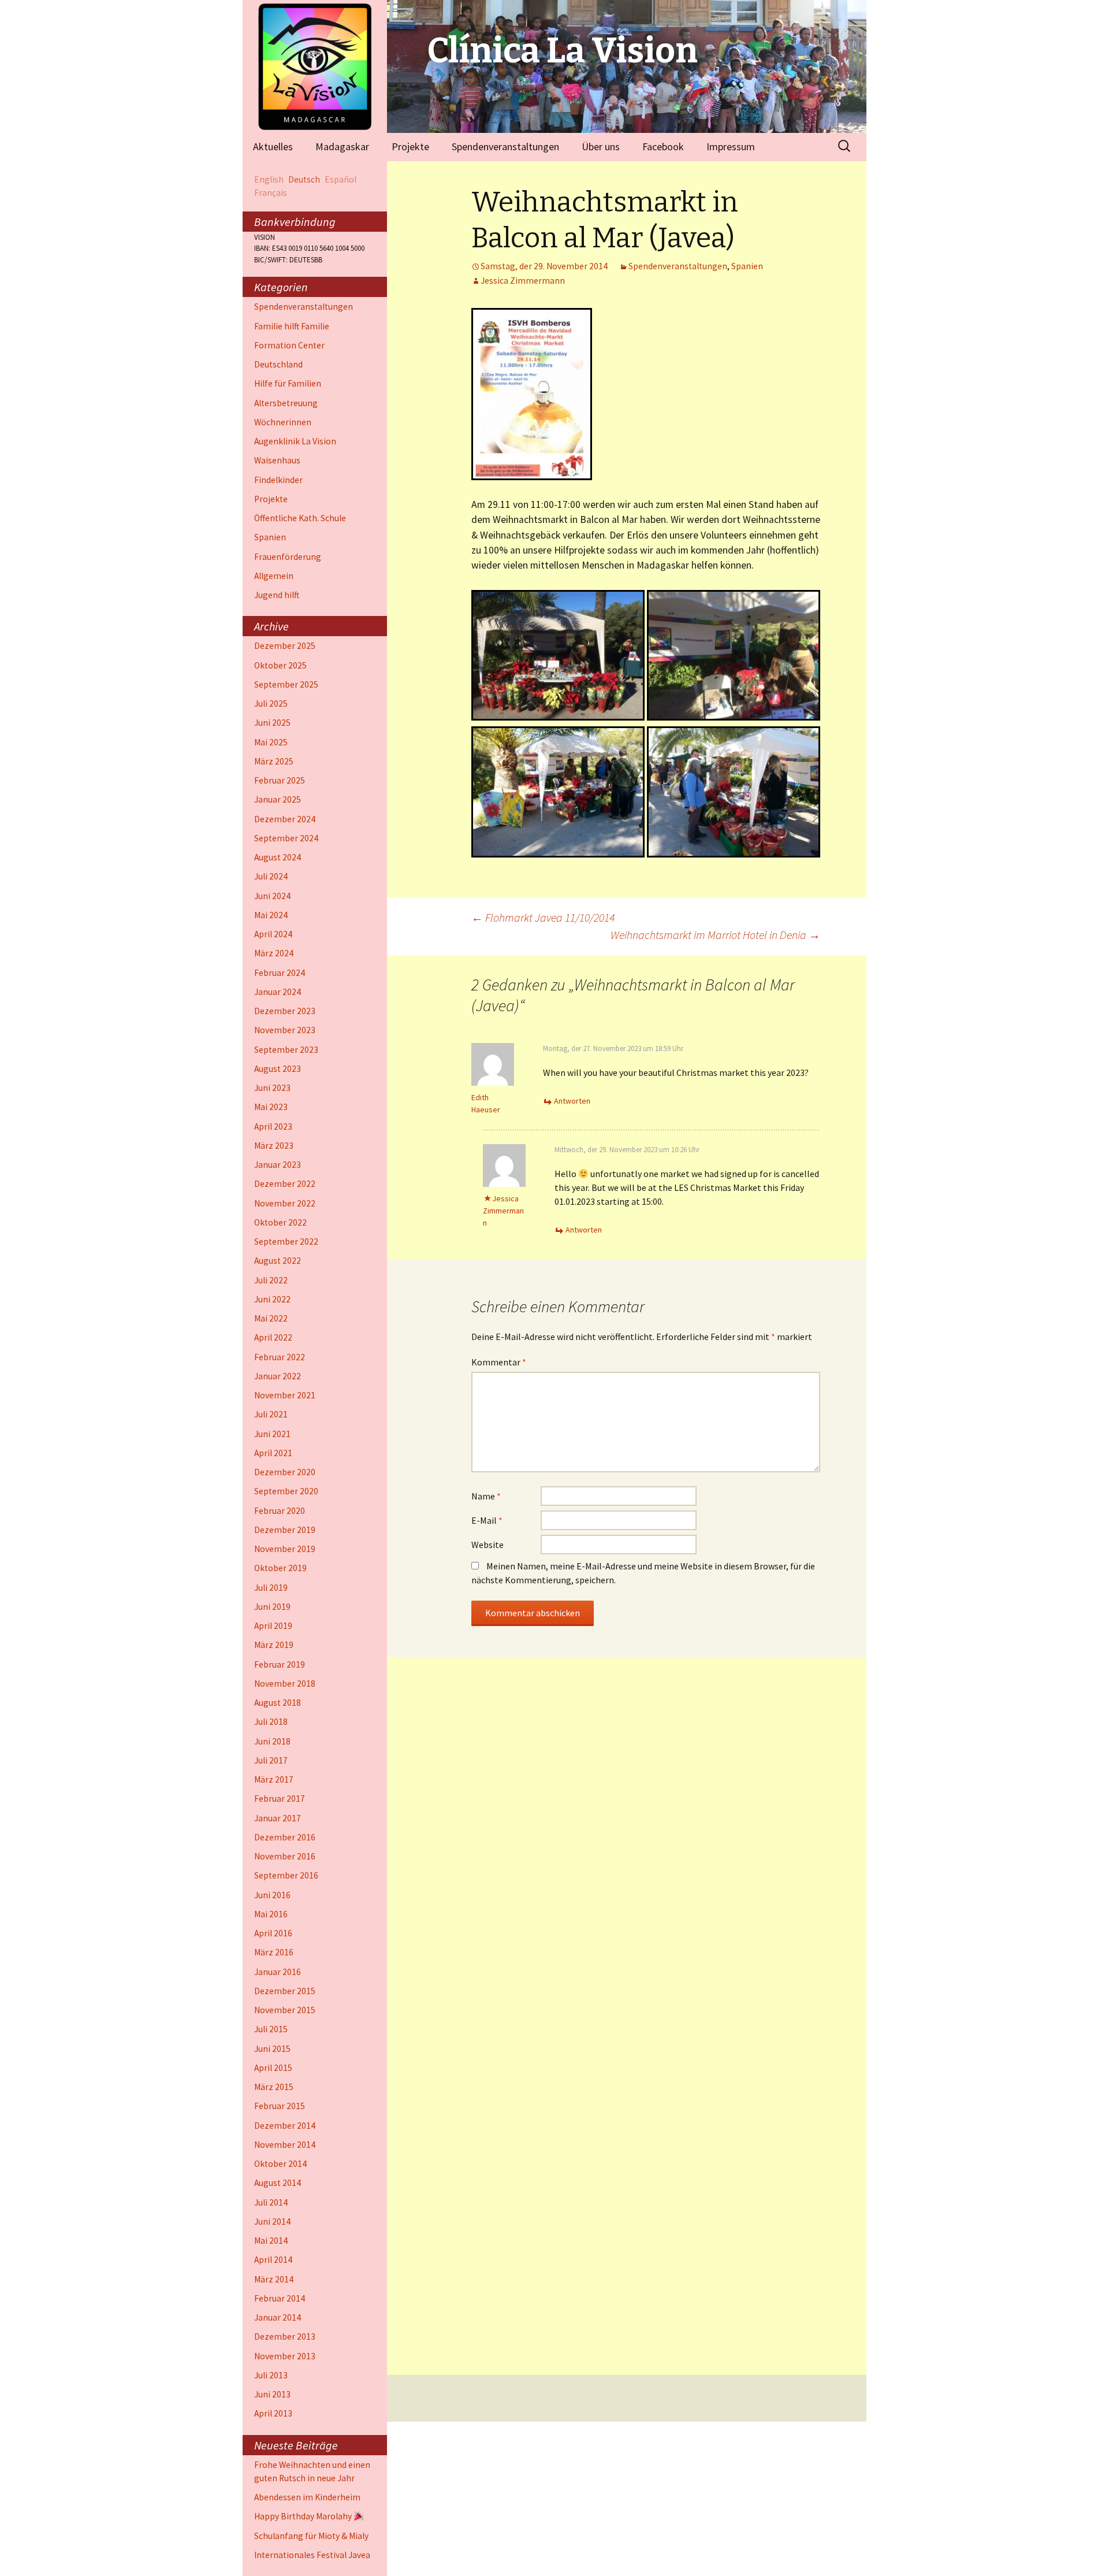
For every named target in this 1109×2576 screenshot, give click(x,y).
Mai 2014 (271, 2241)
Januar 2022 (278, 1376)
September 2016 (286, 1875)
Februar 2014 (280, 2298)
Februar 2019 (280, 1664)
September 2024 (286, 838)
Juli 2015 (271, 2029)
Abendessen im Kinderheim (307, 2497)
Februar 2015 (280, 2106)
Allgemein (274, 576)
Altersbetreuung (286, 403)
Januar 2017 (278, 1818)
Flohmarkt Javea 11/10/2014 (543, 917)
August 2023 (278, 1069)
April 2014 (273, 2260)
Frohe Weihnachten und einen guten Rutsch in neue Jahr (312, 2471)
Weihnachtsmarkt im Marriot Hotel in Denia (715, 935)
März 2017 (274, 1779)
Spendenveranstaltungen (505, 146)
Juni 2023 (272, 1088)
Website (487, 1545)
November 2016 (285, 1856)
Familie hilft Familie (292, 326)
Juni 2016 (272, 1895)
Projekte (410, 146)
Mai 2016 (271, 1914)
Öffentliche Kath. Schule (300, 518)
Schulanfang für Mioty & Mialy (311, 2536)
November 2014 (285, 2145)
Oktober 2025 (280, 665)
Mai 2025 (271, 742)
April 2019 (273, 1626)
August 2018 (278, 1703)
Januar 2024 (278, 992)
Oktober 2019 (280, 1568)
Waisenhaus (277, 460)
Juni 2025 (272, 723)
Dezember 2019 (285, 1530)
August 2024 (278, 857)
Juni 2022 (272, 1299)
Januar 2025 (278, 799)
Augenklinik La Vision (295, 441)
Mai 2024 (271, 915)
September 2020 (286, 1491)
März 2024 (274, 953)
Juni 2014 (272, 2221)
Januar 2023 (278, 1165)
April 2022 (273, 1337)
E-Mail (487, 1520)
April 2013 (273, 2413)
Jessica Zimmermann (523, 281)
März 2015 (274, 2087)
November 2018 (285, 1684)
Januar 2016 (278, 1972)
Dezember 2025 (285, 646)
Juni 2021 (272, 1434)
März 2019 (274, 1645)
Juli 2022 (271, 1280)
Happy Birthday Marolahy (304, 2516)
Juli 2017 (271, 1760)
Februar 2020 (280, 1511)
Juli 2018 (271, 1722)
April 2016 (273, 1933)
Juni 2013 (272, 2394)
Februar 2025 (280, 780)
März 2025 (274, 761)
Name (486, 1496)
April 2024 (273, 934)
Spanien (747, 266)
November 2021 (285, 1395)
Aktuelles (273, 146)
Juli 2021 (271, 1414)
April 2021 (273, 1453)
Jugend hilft (277, 595)
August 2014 (278, 2183)
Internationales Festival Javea (312, 2555)
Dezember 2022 (285, 1184)
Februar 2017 (280, 1799)
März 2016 (274, 1952)
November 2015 (285, 2010)
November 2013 (285, 2356)
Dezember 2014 (285, 2126)
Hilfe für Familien (288, 383)
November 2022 (285, 1203)
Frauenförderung (288, 557)
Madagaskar (342, 146)
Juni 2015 (272, 2049)
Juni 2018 (272, 1741)
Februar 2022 (280, 1357)
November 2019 (285, 1549)
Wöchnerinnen (283, 422)
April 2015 (273, 2068)
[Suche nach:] (845, 146)
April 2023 (273, 1126)
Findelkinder (278, 480)
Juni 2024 (272, 896)
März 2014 (274, 2279)
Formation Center (289, 345)
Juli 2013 (271, 2375)
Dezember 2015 (285, 1991)
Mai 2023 (271, 1107)
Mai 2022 (271, 1318)
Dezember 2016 (285, 1837)
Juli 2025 (271, 704)
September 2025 (286, 684)
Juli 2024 (271, 876)
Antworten (572, 1101)
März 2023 (274, 1146)
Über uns (601, 146)
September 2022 (286, 1241)
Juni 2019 (272, 1607)
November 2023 (285, 1030)
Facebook (663, 146)
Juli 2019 (271, 1588)
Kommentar (499, 1362)
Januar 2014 (278, 2317)
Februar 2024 (280, 973)
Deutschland (278, 364)
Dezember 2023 (285, 1011)
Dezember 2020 (285, 1472)
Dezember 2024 (285, 819)
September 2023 (286, 1050)
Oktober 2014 (280, 2164)
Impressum (731, 146)
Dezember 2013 (285, 2336)
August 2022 (278, 1261)
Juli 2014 (271, 2202)
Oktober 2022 (280, 1222)
